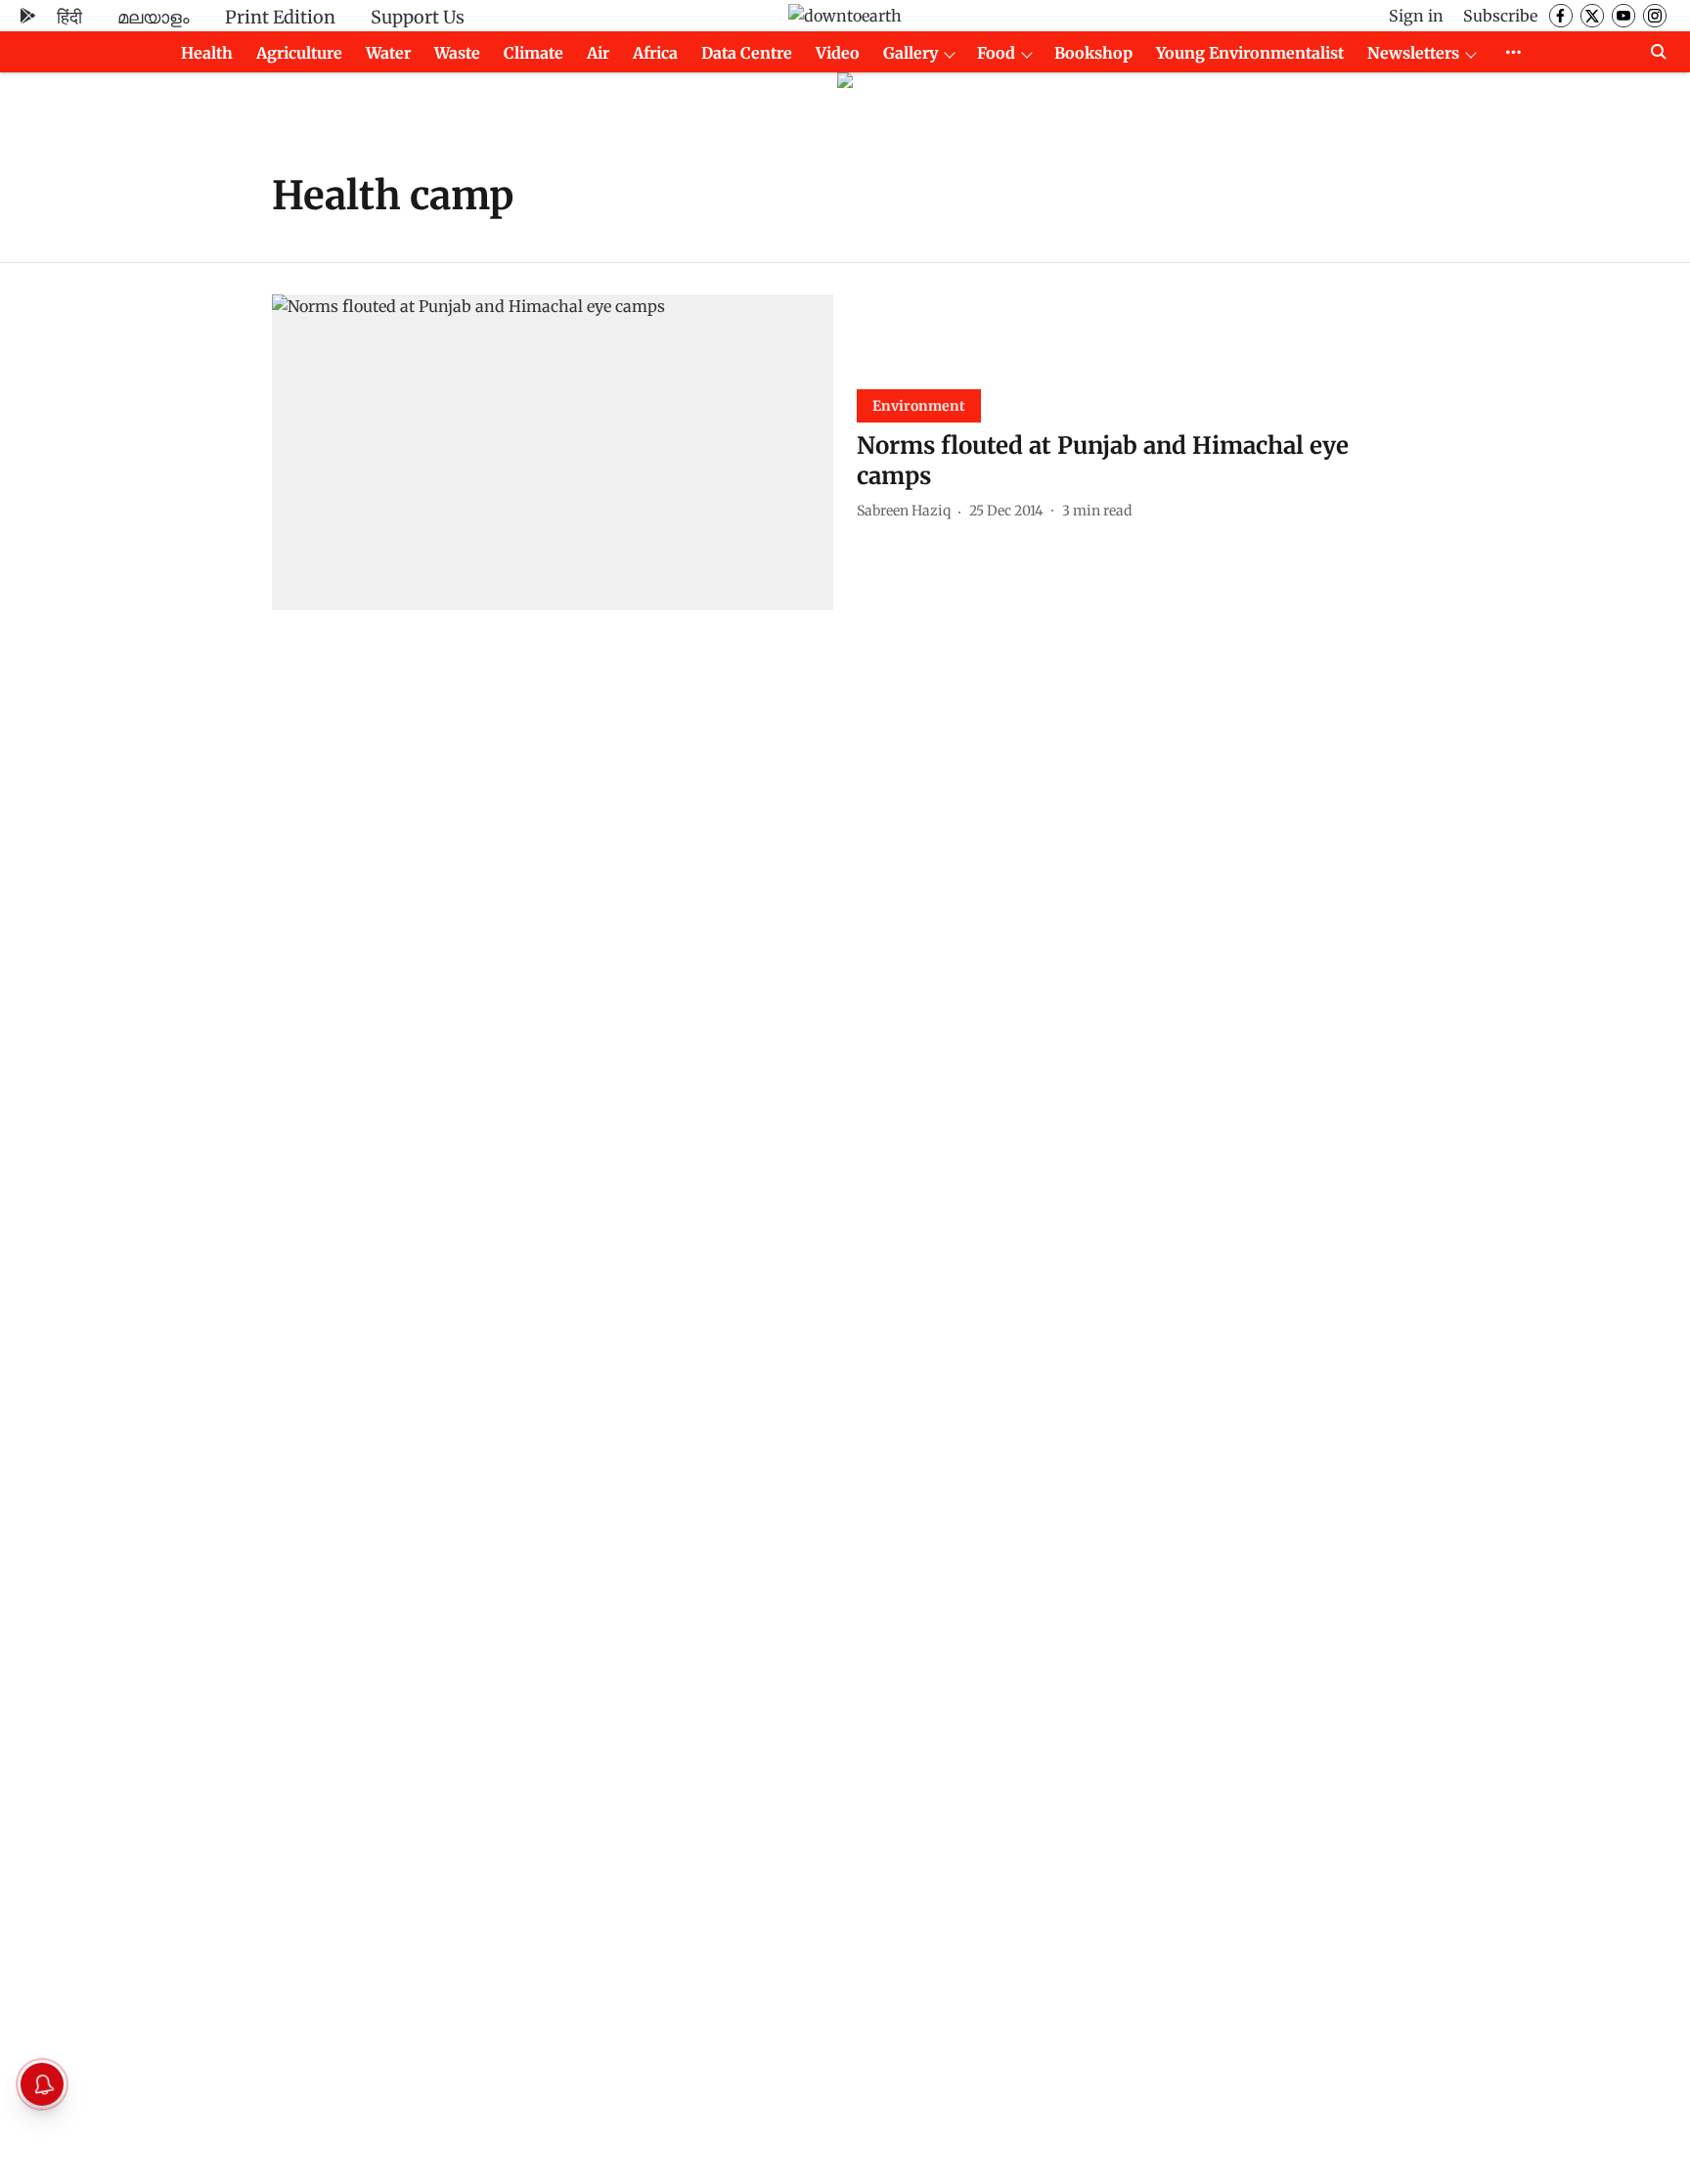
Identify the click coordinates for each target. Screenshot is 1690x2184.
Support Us (418, 17)
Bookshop (1093, 53)
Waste (457, 53)
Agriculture (299, 53)
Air (598, 53)
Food (996, 53)
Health (207, 53)
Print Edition (280, 17)
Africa (655, 53)
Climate (534, 53)
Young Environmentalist (1250, 53)
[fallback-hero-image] (553, 452)
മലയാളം (154, 17)
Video (838, 53)
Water (388, 53)
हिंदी (69, 17)
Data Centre (747, 53)
